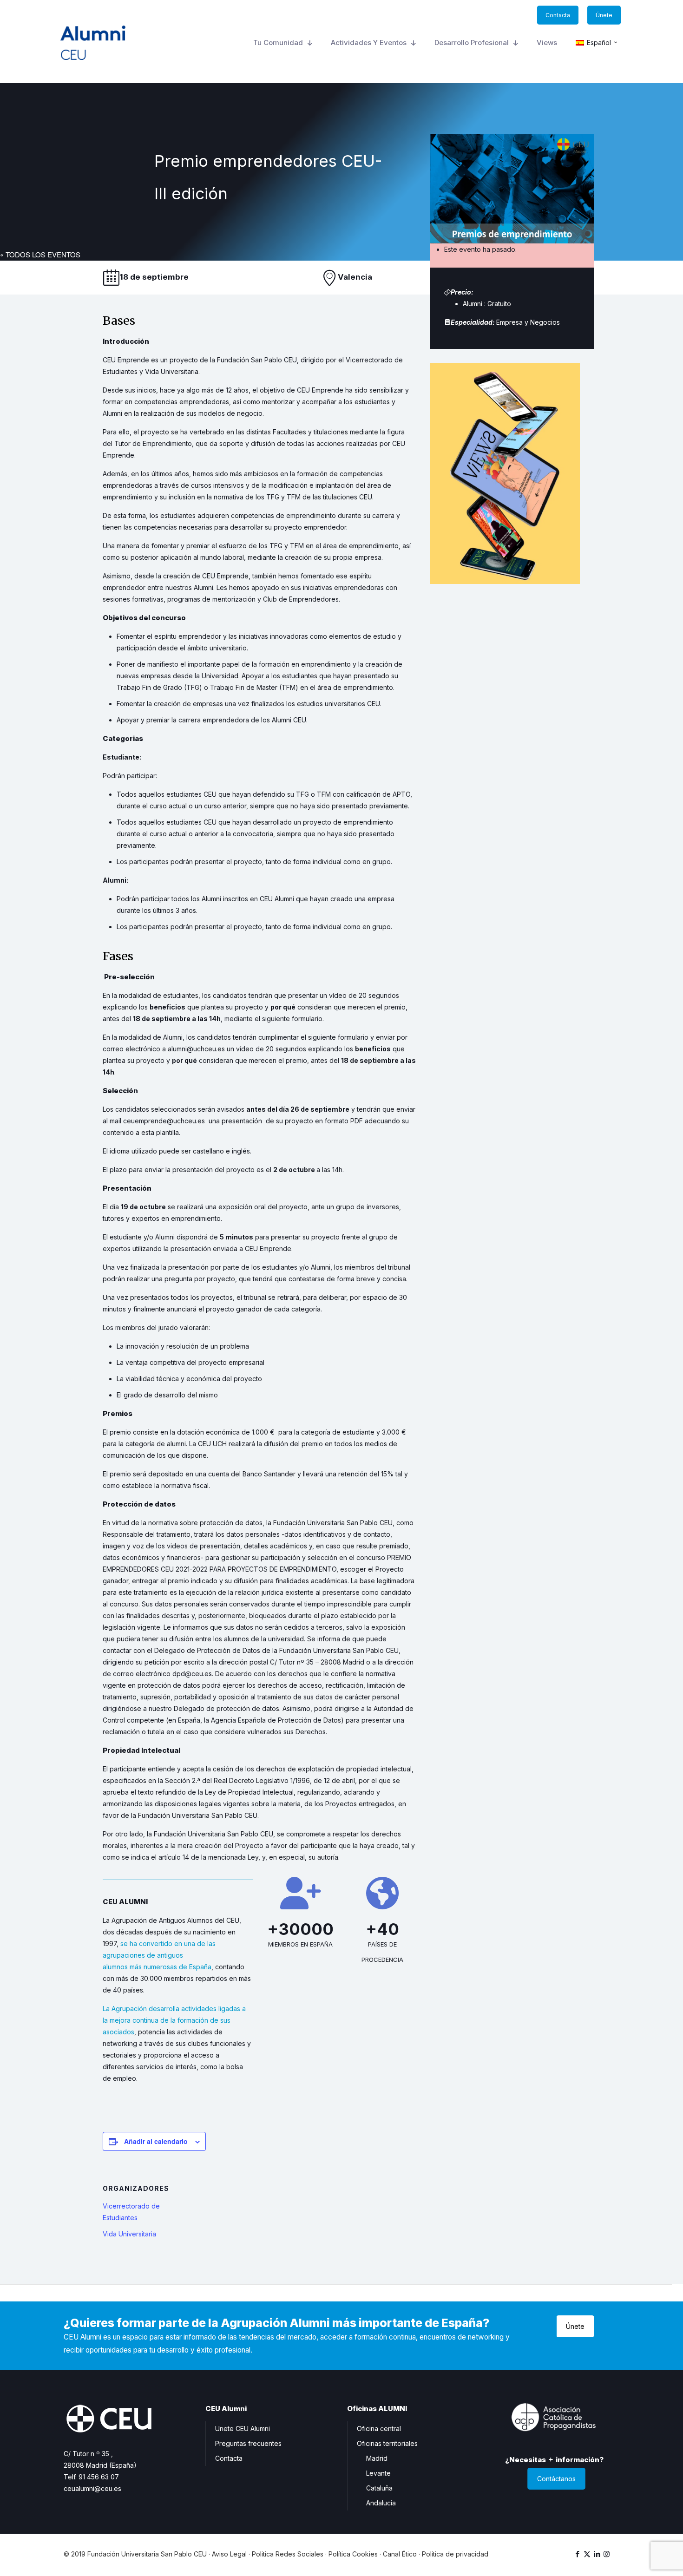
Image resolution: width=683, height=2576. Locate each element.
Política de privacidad (455, 2554)
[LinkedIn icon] (597, 2554)
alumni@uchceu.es (196, 1049)
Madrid (377, 2458)
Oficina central (379, 2429)
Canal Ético (400, 2554)
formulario (307, 1019)
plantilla (167, 1132)
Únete (575, 2326)
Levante (378, 2473)
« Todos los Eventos (40, 254)
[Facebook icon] (577, 2554)
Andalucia (381, 2503)
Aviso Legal (229, 2554)
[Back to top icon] (638, 2557)
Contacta (229, 2458)
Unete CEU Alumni (243, 2429)
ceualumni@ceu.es (92, 2488)
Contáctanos (556, 2479)
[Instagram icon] (607, 2554)
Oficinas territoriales (387, 2443)
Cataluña (379, 2488)
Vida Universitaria (129, 2234)
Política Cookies (353, 2554)
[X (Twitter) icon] (587, 2554)
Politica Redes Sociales (288, 2554)
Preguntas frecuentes (248, 2443)
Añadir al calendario (156, 2141)
